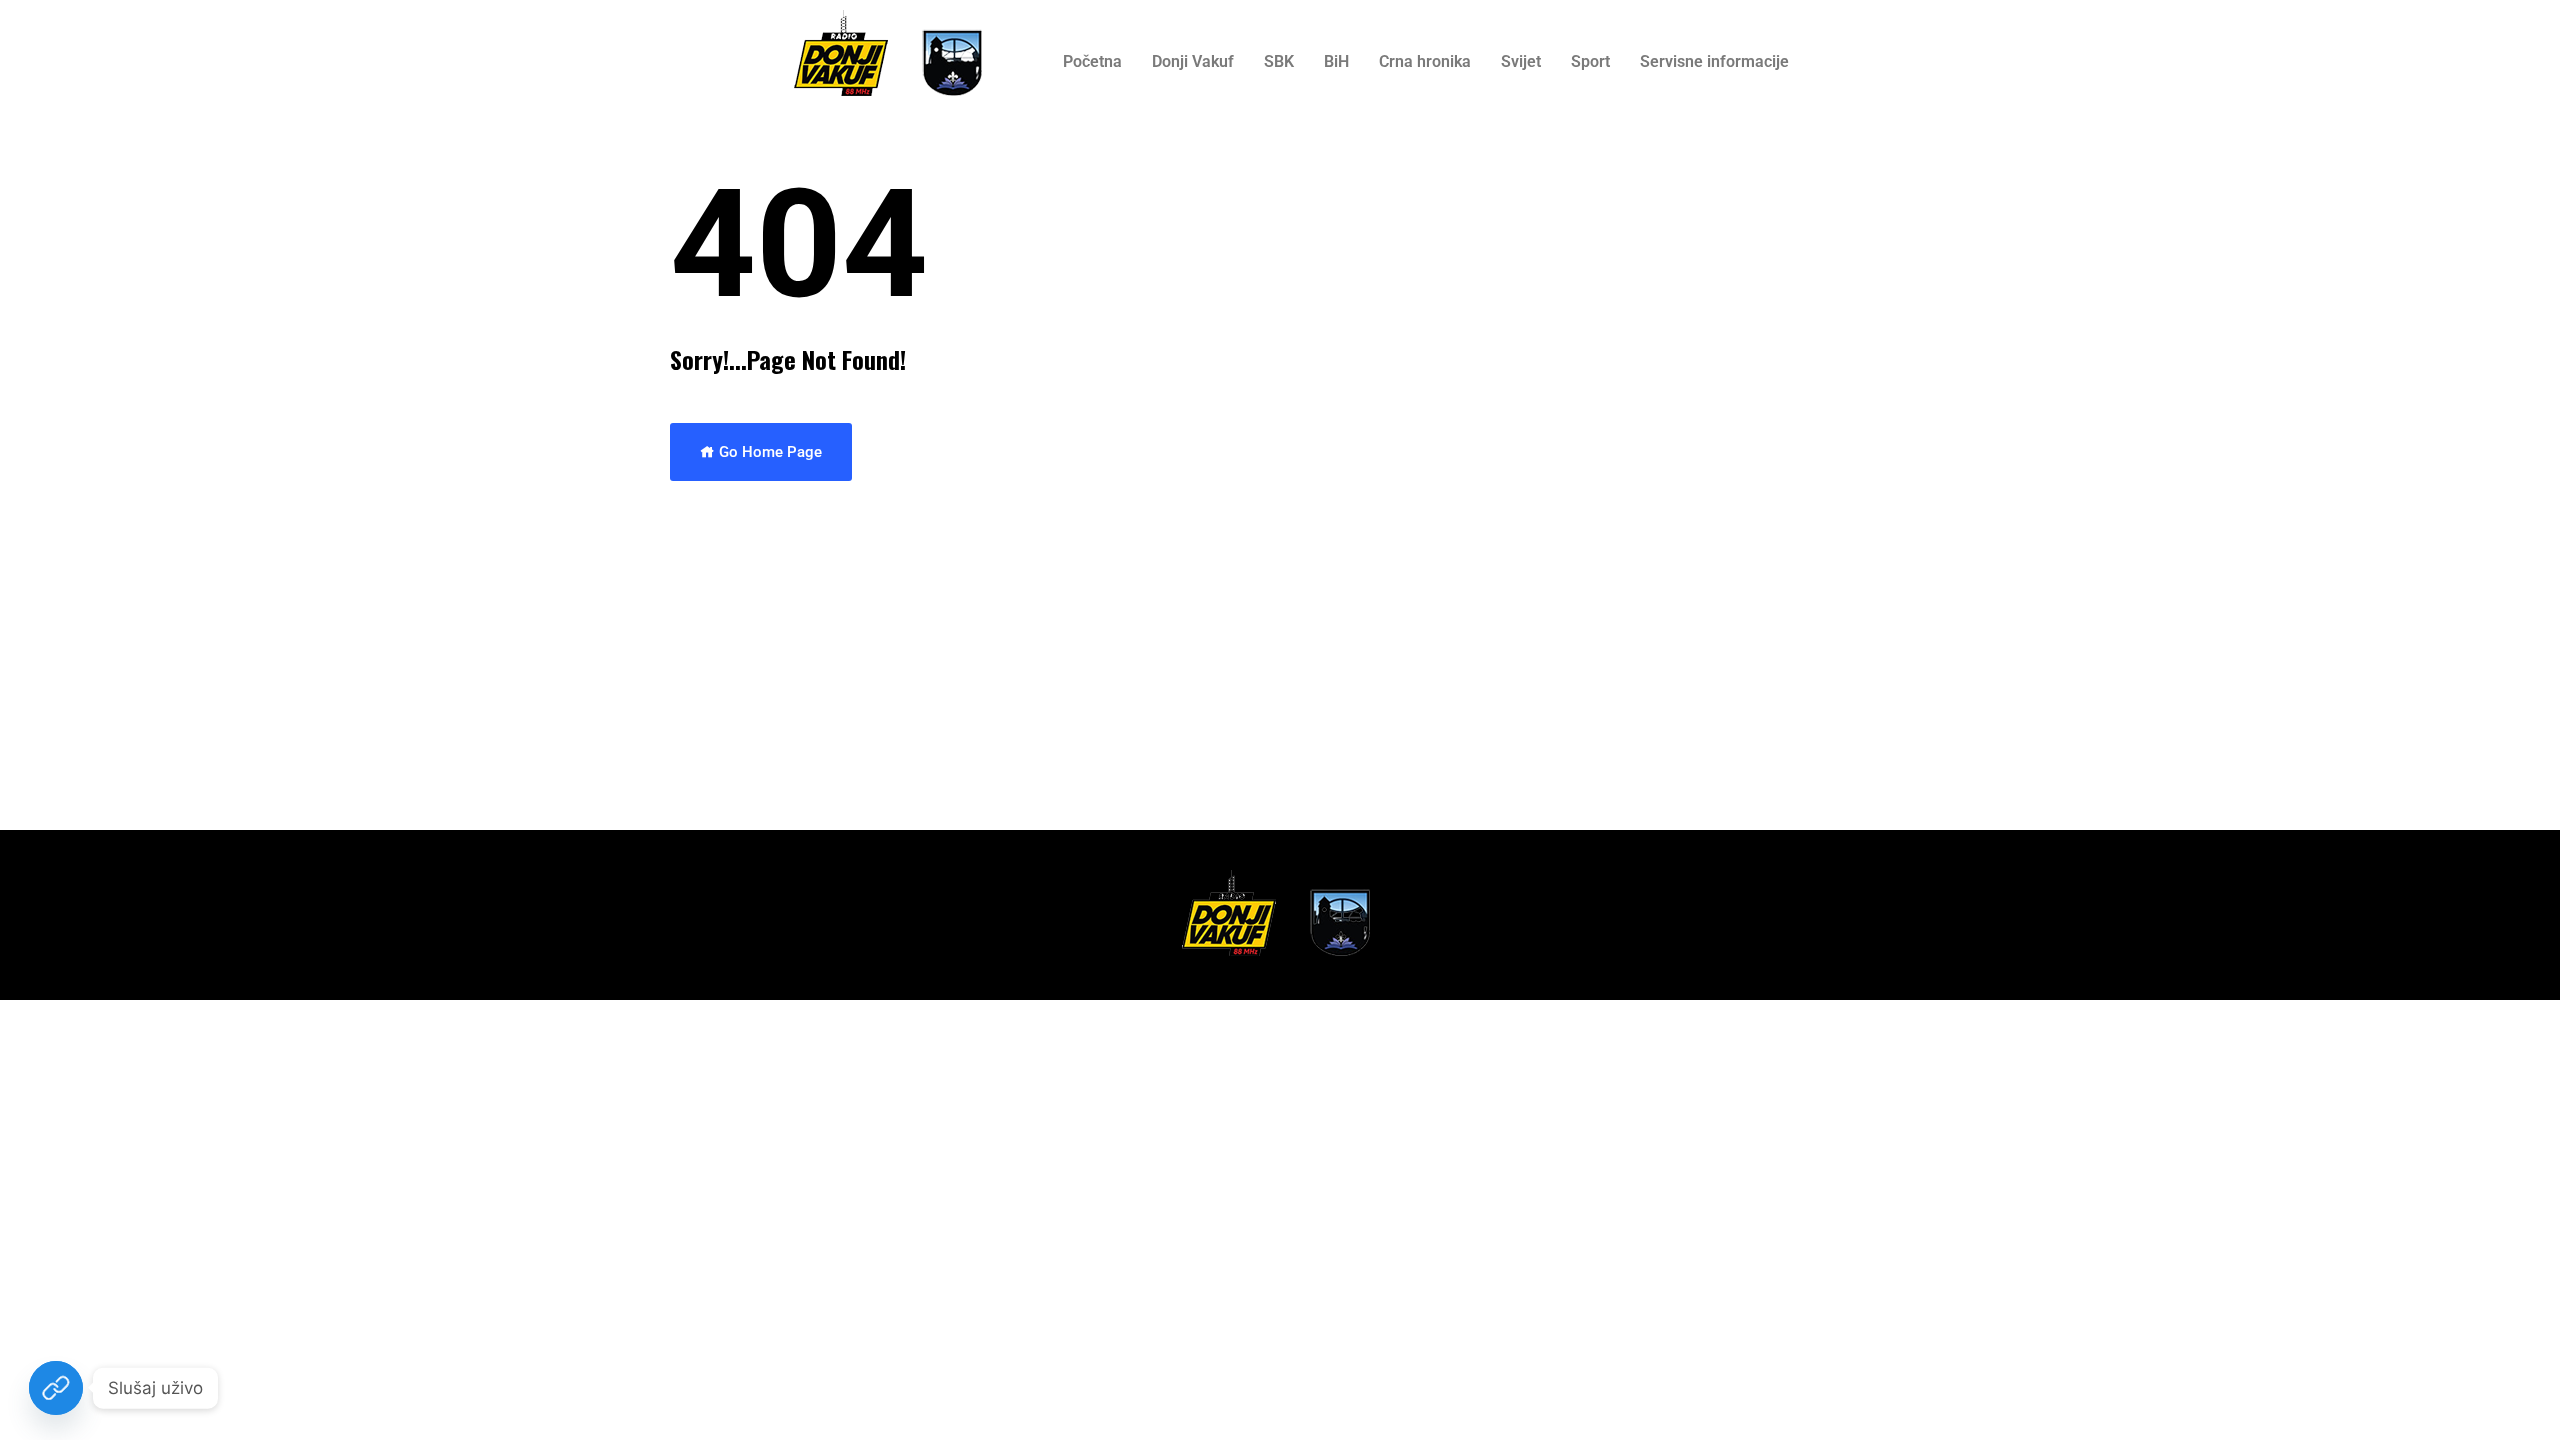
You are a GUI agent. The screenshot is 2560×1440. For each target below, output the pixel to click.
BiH (1336, 61)
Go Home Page (768, 452)
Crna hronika (1425, 61)
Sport (1590, 61)
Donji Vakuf (1193, 61)
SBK (1279, 61)
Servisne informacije (1714, 61)
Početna (1092, 61)
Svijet (1521, 61)
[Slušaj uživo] (56, 1388)
